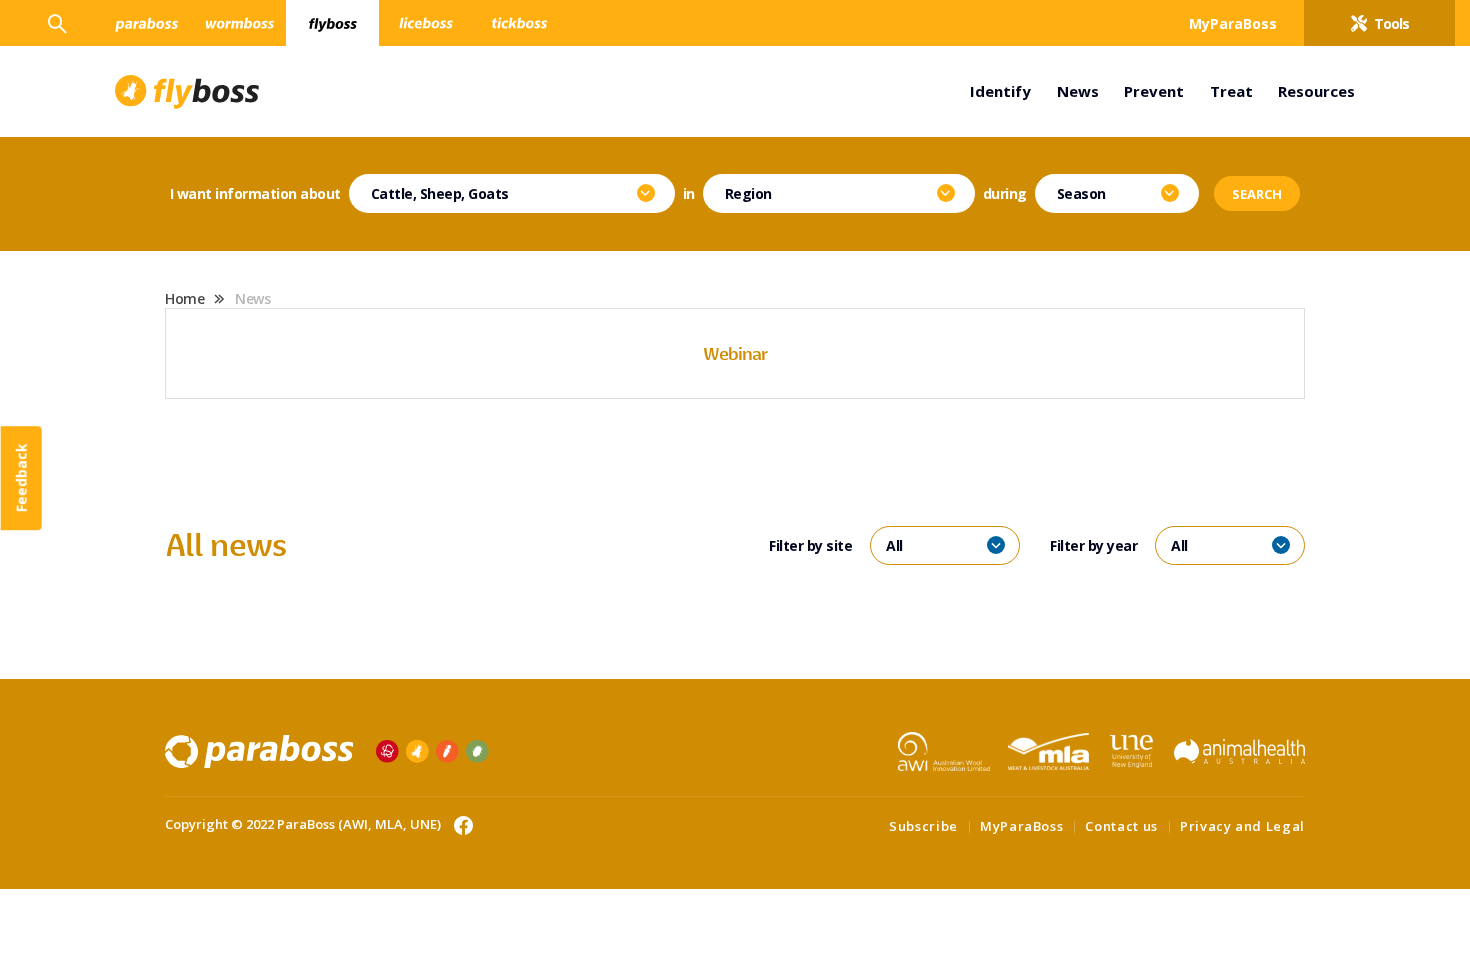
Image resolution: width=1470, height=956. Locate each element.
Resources (1316, 91)
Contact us (1121, 826)
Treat (1231, 91)
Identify (1000, 91)
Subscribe (923, 826)
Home (184, 298)
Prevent (1154, 91)
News (1078, 91)
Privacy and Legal (1242, 826)
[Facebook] (458, 824)
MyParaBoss (1022, 826)
